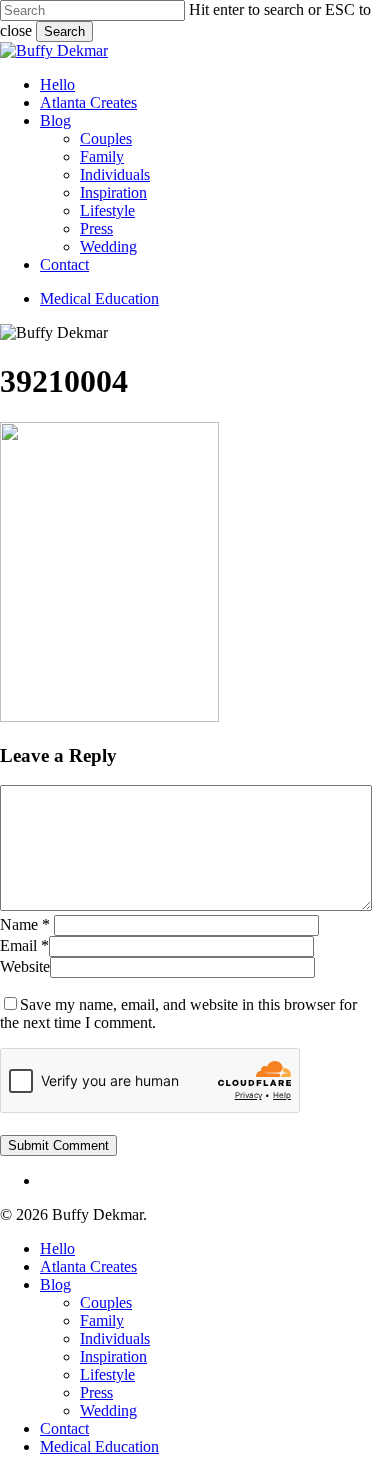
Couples (106, 1302)
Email (24, 945)
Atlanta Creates (88, 1266)
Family (102, 1320)
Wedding (108, 1410)
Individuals (115, 1338)
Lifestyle (107, 1374)
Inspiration (113, 1356)
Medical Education (99, 1446)
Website (25, 966)
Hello (57, 1248)
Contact (64, 1428)
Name (25, 924)
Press (96, 1392)
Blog (55, 1284)
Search (64, 31)
